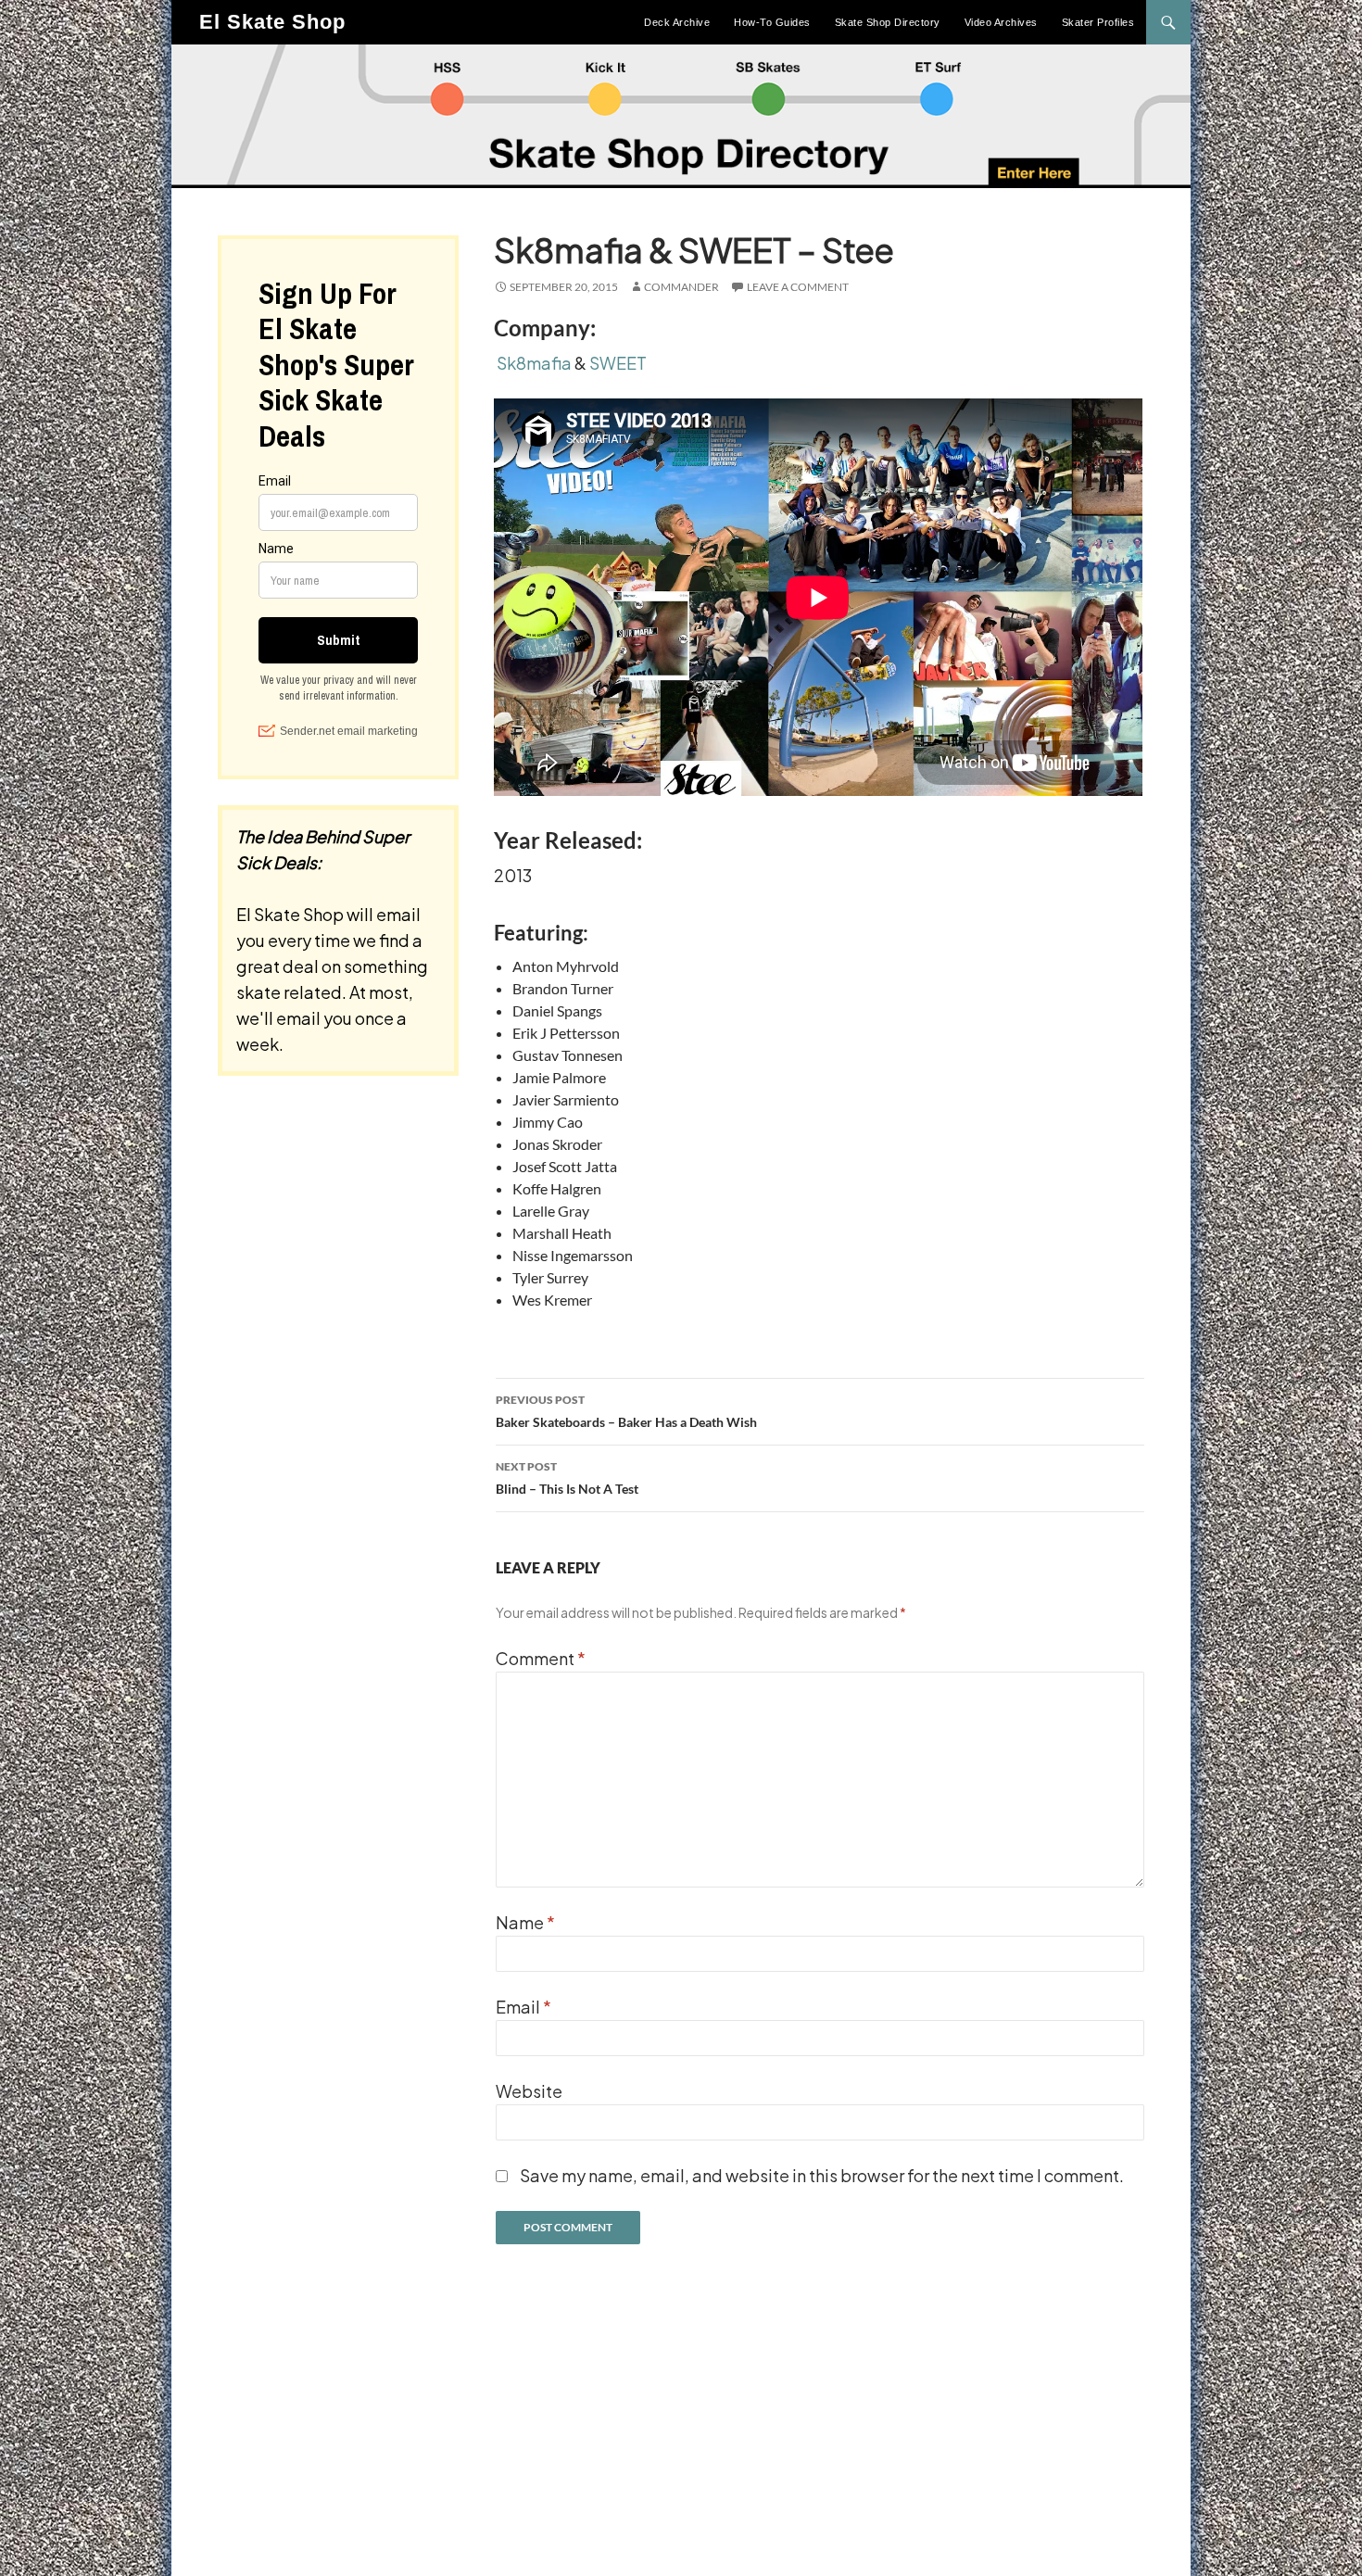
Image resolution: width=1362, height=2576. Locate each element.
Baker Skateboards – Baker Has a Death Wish (626, 1411)
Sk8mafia (534, 363)
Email (523, 2007)
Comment (541, 1658)
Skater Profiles (1098, 22)
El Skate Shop (272, 22)
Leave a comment (798, 287)
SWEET (618, 363)
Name (525, 1922)
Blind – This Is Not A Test (567, 1478)
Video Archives (1001, 22)
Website (529, 2091)
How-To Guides (772, 22)
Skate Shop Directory (888, 22)
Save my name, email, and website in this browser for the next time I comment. (822, 2175)
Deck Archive (677, 22)
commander (681, 287)
